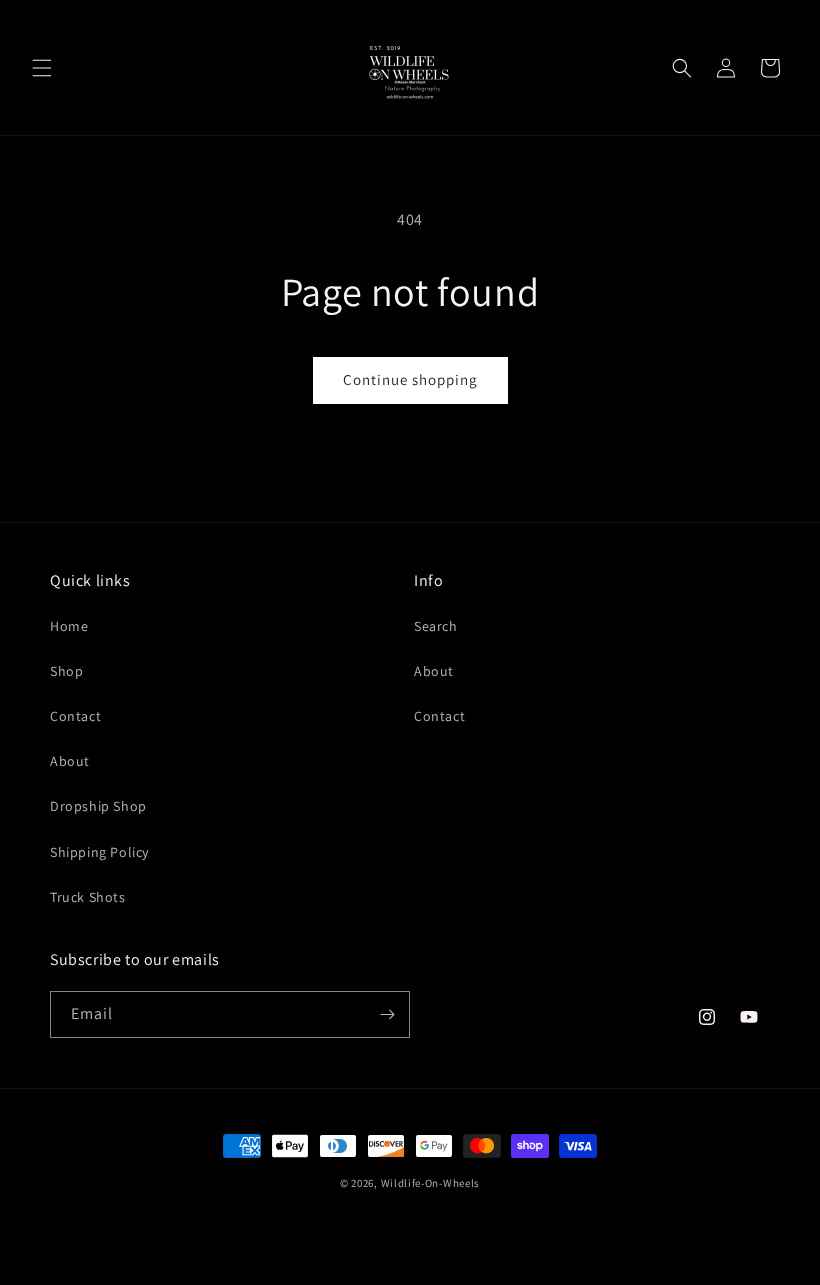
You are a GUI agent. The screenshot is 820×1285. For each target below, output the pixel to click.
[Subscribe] (387, 1014)
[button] (42, 68)
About (70, 761)
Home (69, 626)
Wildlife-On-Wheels (431, 1183)
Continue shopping (410, 379)
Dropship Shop (98, 806)
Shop (66, 671)
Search (436, 626)
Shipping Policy (99, 852)
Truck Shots (88, 897)
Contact (75, 716)
